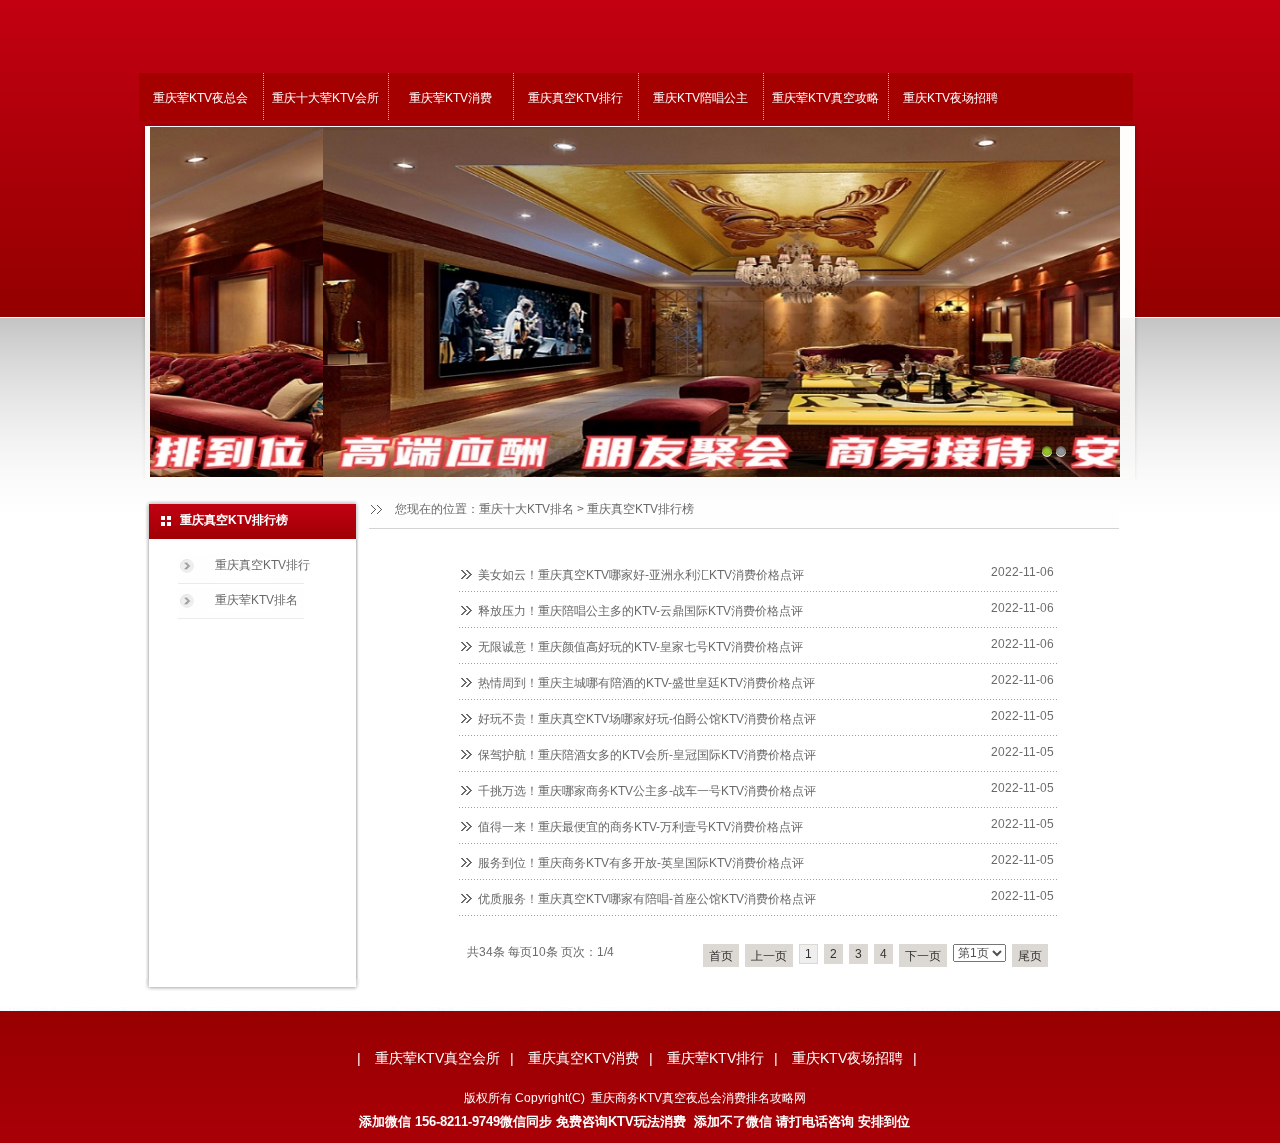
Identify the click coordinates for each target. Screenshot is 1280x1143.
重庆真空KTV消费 (583, 1058)
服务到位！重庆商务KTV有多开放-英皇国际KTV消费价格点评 (641, 863)
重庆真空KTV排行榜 (640, 509)
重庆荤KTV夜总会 (200, 98)
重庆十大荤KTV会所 (325, 98)
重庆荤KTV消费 (450, 98)
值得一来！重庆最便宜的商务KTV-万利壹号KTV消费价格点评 (640, 827)
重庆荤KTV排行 (715, 1058)
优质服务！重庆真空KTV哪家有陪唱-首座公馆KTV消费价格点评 (647, 899)
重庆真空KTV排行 (575, 98)
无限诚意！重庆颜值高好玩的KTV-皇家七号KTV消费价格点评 (640, 647)
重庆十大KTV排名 (526, 509)
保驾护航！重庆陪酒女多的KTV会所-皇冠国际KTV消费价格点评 (647, 755)
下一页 (923, 956)
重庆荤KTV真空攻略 (825, 98)
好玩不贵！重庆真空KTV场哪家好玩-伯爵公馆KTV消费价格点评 (647, 719)
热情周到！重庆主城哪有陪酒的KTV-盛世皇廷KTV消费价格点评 (646, 683)
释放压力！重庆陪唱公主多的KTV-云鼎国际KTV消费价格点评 (640, 611)
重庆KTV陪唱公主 (700, 98)
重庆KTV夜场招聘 (950, 98)
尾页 (1030, 956)
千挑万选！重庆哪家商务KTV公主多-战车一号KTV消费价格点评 (647, 791)
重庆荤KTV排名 (256, 600)
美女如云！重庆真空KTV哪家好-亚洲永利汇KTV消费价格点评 (641, 575)
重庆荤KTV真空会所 (437, 1058)
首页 (721, 956)
